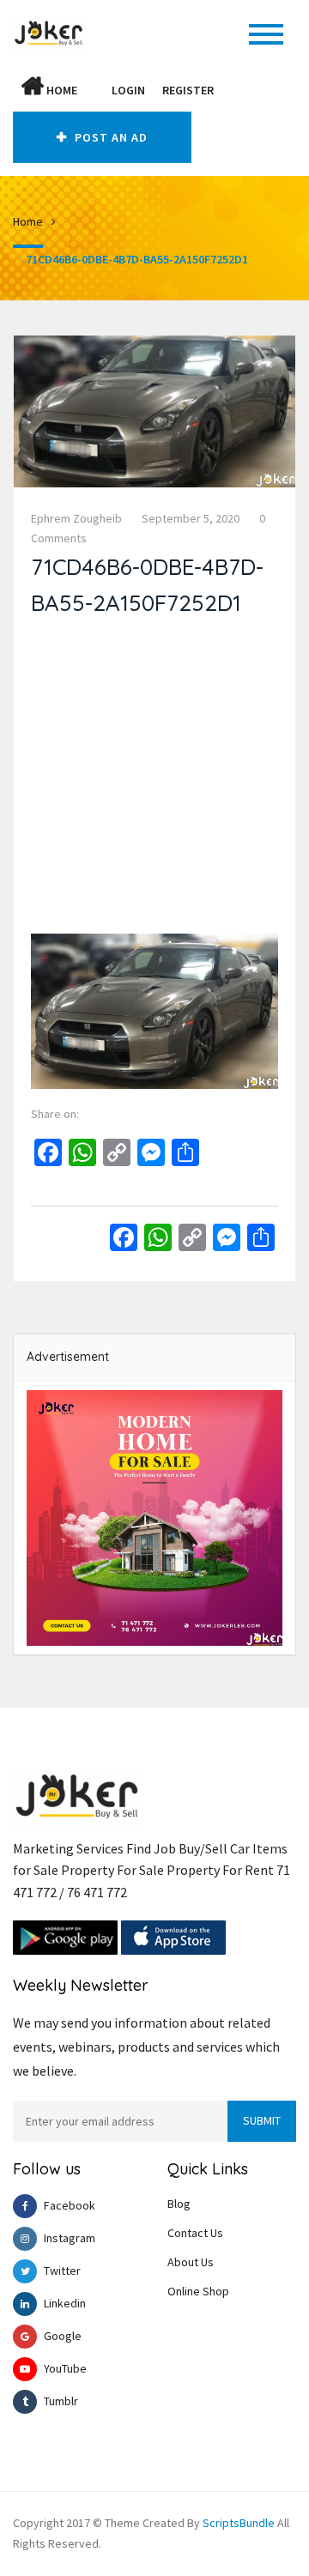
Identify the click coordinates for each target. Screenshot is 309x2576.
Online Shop (198, 2291)
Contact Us (195, 2233)
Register (188, 90)
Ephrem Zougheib (76, 518)
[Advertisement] (154, 779)
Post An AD (109, 137)
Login (128, 90)
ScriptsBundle (239, 2523)
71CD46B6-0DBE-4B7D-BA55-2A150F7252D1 (137, 259)
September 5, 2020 (191, 518)
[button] (94, 90)
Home (61, 90)
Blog (179, 2204)
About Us (191, 2262)
